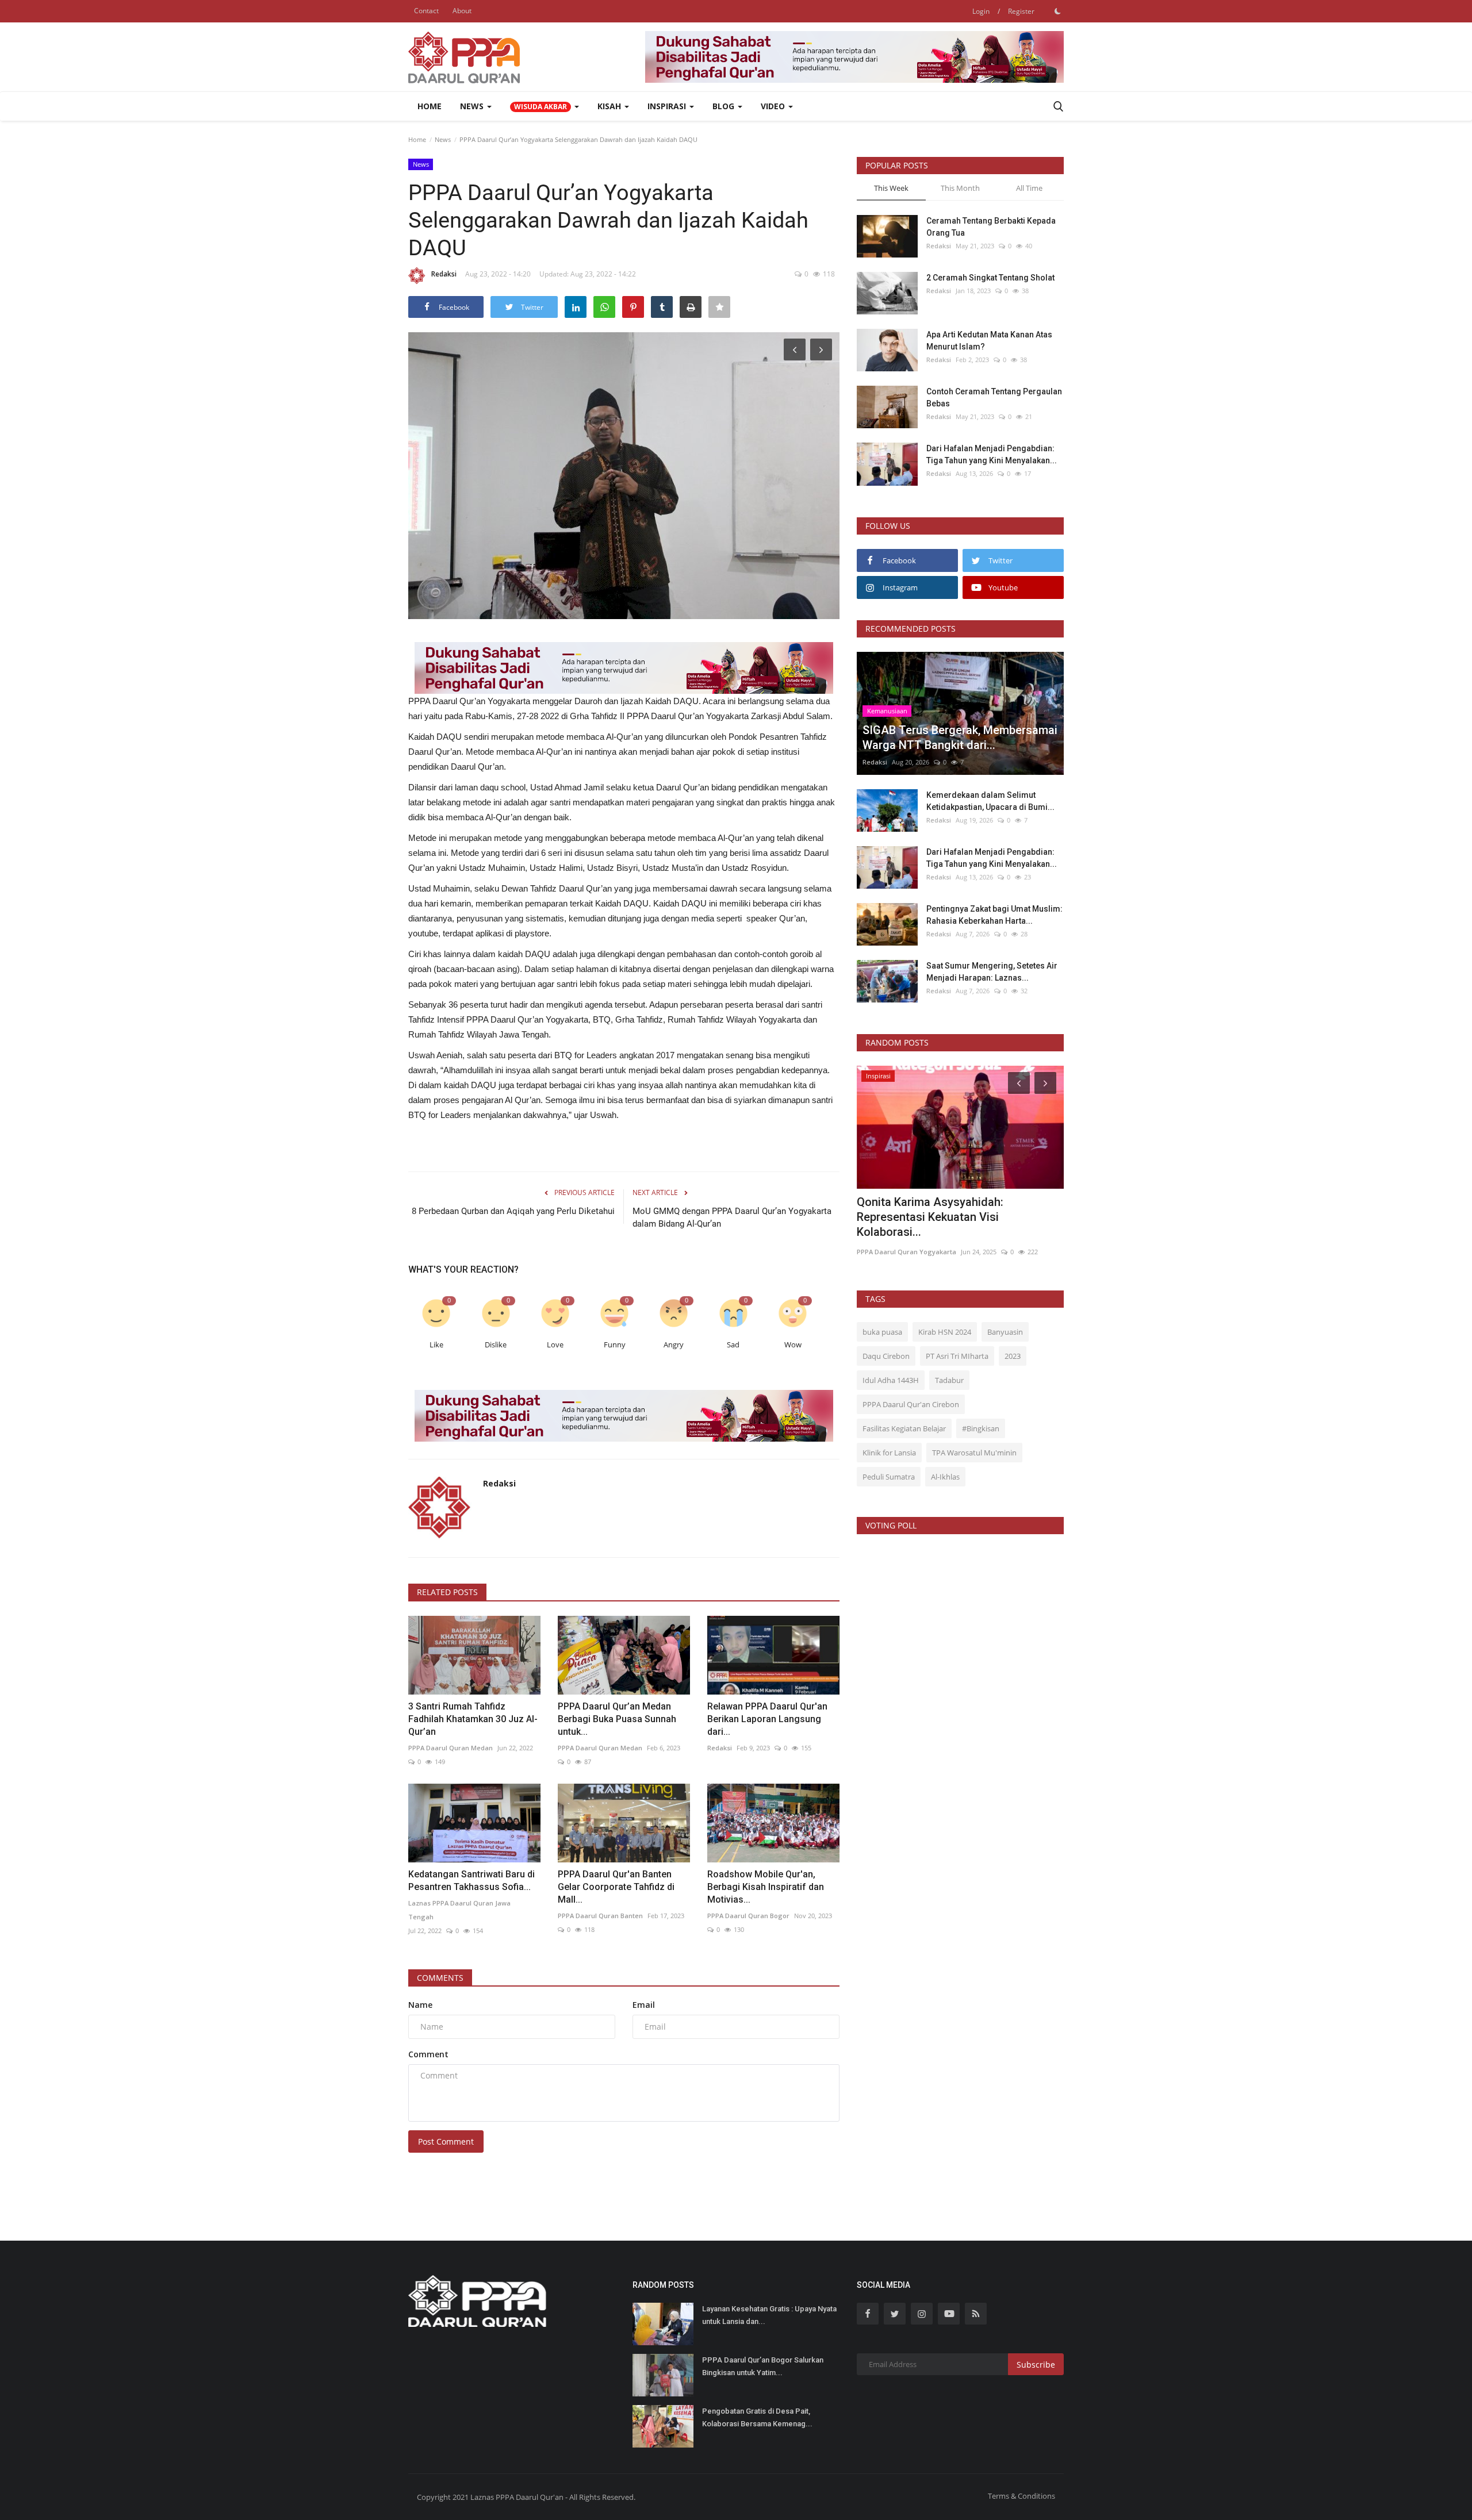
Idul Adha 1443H (891, 1380)
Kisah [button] (610, 106)
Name (420, 2005)
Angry (674, 1345)
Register (1021, 11)
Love (555, 1345)
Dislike (496, 1345)
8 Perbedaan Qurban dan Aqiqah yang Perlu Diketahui (513, 1211)
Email (644, 2005)
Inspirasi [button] (668, 106)
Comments (440, 1978)
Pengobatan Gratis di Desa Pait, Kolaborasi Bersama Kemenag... (757, 2417)
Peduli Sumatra (889, 1477)
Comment (428, 2054)
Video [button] (774, 106)
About (462, 11)
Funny (615, 1345)
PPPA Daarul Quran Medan (451, 1748)
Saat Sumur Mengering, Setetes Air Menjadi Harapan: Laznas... (992, 972)
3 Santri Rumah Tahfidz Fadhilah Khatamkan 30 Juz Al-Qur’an (473, 1719)
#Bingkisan (981, 1428)
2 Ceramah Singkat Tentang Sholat (990, 278)
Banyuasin (1005, 1332)
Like (436, 1345)
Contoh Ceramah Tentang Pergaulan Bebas (994, 397)
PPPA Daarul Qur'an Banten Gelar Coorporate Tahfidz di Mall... (616, 1887)
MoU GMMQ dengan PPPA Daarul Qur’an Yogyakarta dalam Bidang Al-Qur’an (732, 1217)
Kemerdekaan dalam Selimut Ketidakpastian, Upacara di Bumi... (990, 801)
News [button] (473, 106)
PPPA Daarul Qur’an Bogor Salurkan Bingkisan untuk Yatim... (763, 2366)
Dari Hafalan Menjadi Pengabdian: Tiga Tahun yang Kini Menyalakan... (992, 454)
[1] (1057, 11)
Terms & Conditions (1021, 2496)
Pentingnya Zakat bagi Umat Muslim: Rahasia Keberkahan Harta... (994, 915)
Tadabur (949, 1380)
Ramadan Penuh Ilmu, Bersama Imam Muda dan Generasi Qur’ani (953, 1209)
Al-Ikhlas (945, 1477)
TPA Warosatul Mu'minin (974, 1453)
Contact (426, 11)
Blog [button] (724, 106)
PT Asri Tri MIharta (957, 1356)
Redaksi (444, 274)
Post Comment (446, 2141)
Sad (733, 1345)
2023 (1013, 1356)
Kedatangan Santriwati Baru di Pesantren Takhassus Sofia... (471, 1881)
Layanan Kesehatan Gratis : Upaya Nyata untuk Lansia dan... (769, 2315)
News (443, 139)
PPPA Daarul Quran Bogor (748, 1916)
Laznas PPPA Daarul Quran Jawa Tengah (459, 1910)
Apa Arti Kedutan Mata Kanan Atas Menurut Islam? (989, 341)
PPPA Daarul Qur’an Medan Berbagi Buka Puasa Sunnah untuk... (617, 1719)
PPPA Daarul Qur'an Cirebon (911, 1404)
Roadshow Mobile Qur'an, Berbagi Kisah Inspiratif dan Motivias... (766, 1887)
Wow (793, 1345)
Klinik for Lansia (889, 1453)
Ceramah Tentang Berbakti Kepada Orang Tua (991, 227)
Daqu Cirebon (886, 1356)
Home (430, 106)
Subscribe (1036, 2365)
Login (981, 11)
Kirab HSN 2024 (945, 1332)
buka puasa (882, 1332)
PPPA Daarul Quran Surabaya (903, 1237)
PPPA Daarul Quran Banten (600, 1916)
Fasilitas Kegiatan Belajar (904, 1428)
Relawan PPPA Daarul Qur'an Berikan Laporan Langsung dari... (767, 1719)
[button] (545, 106)
